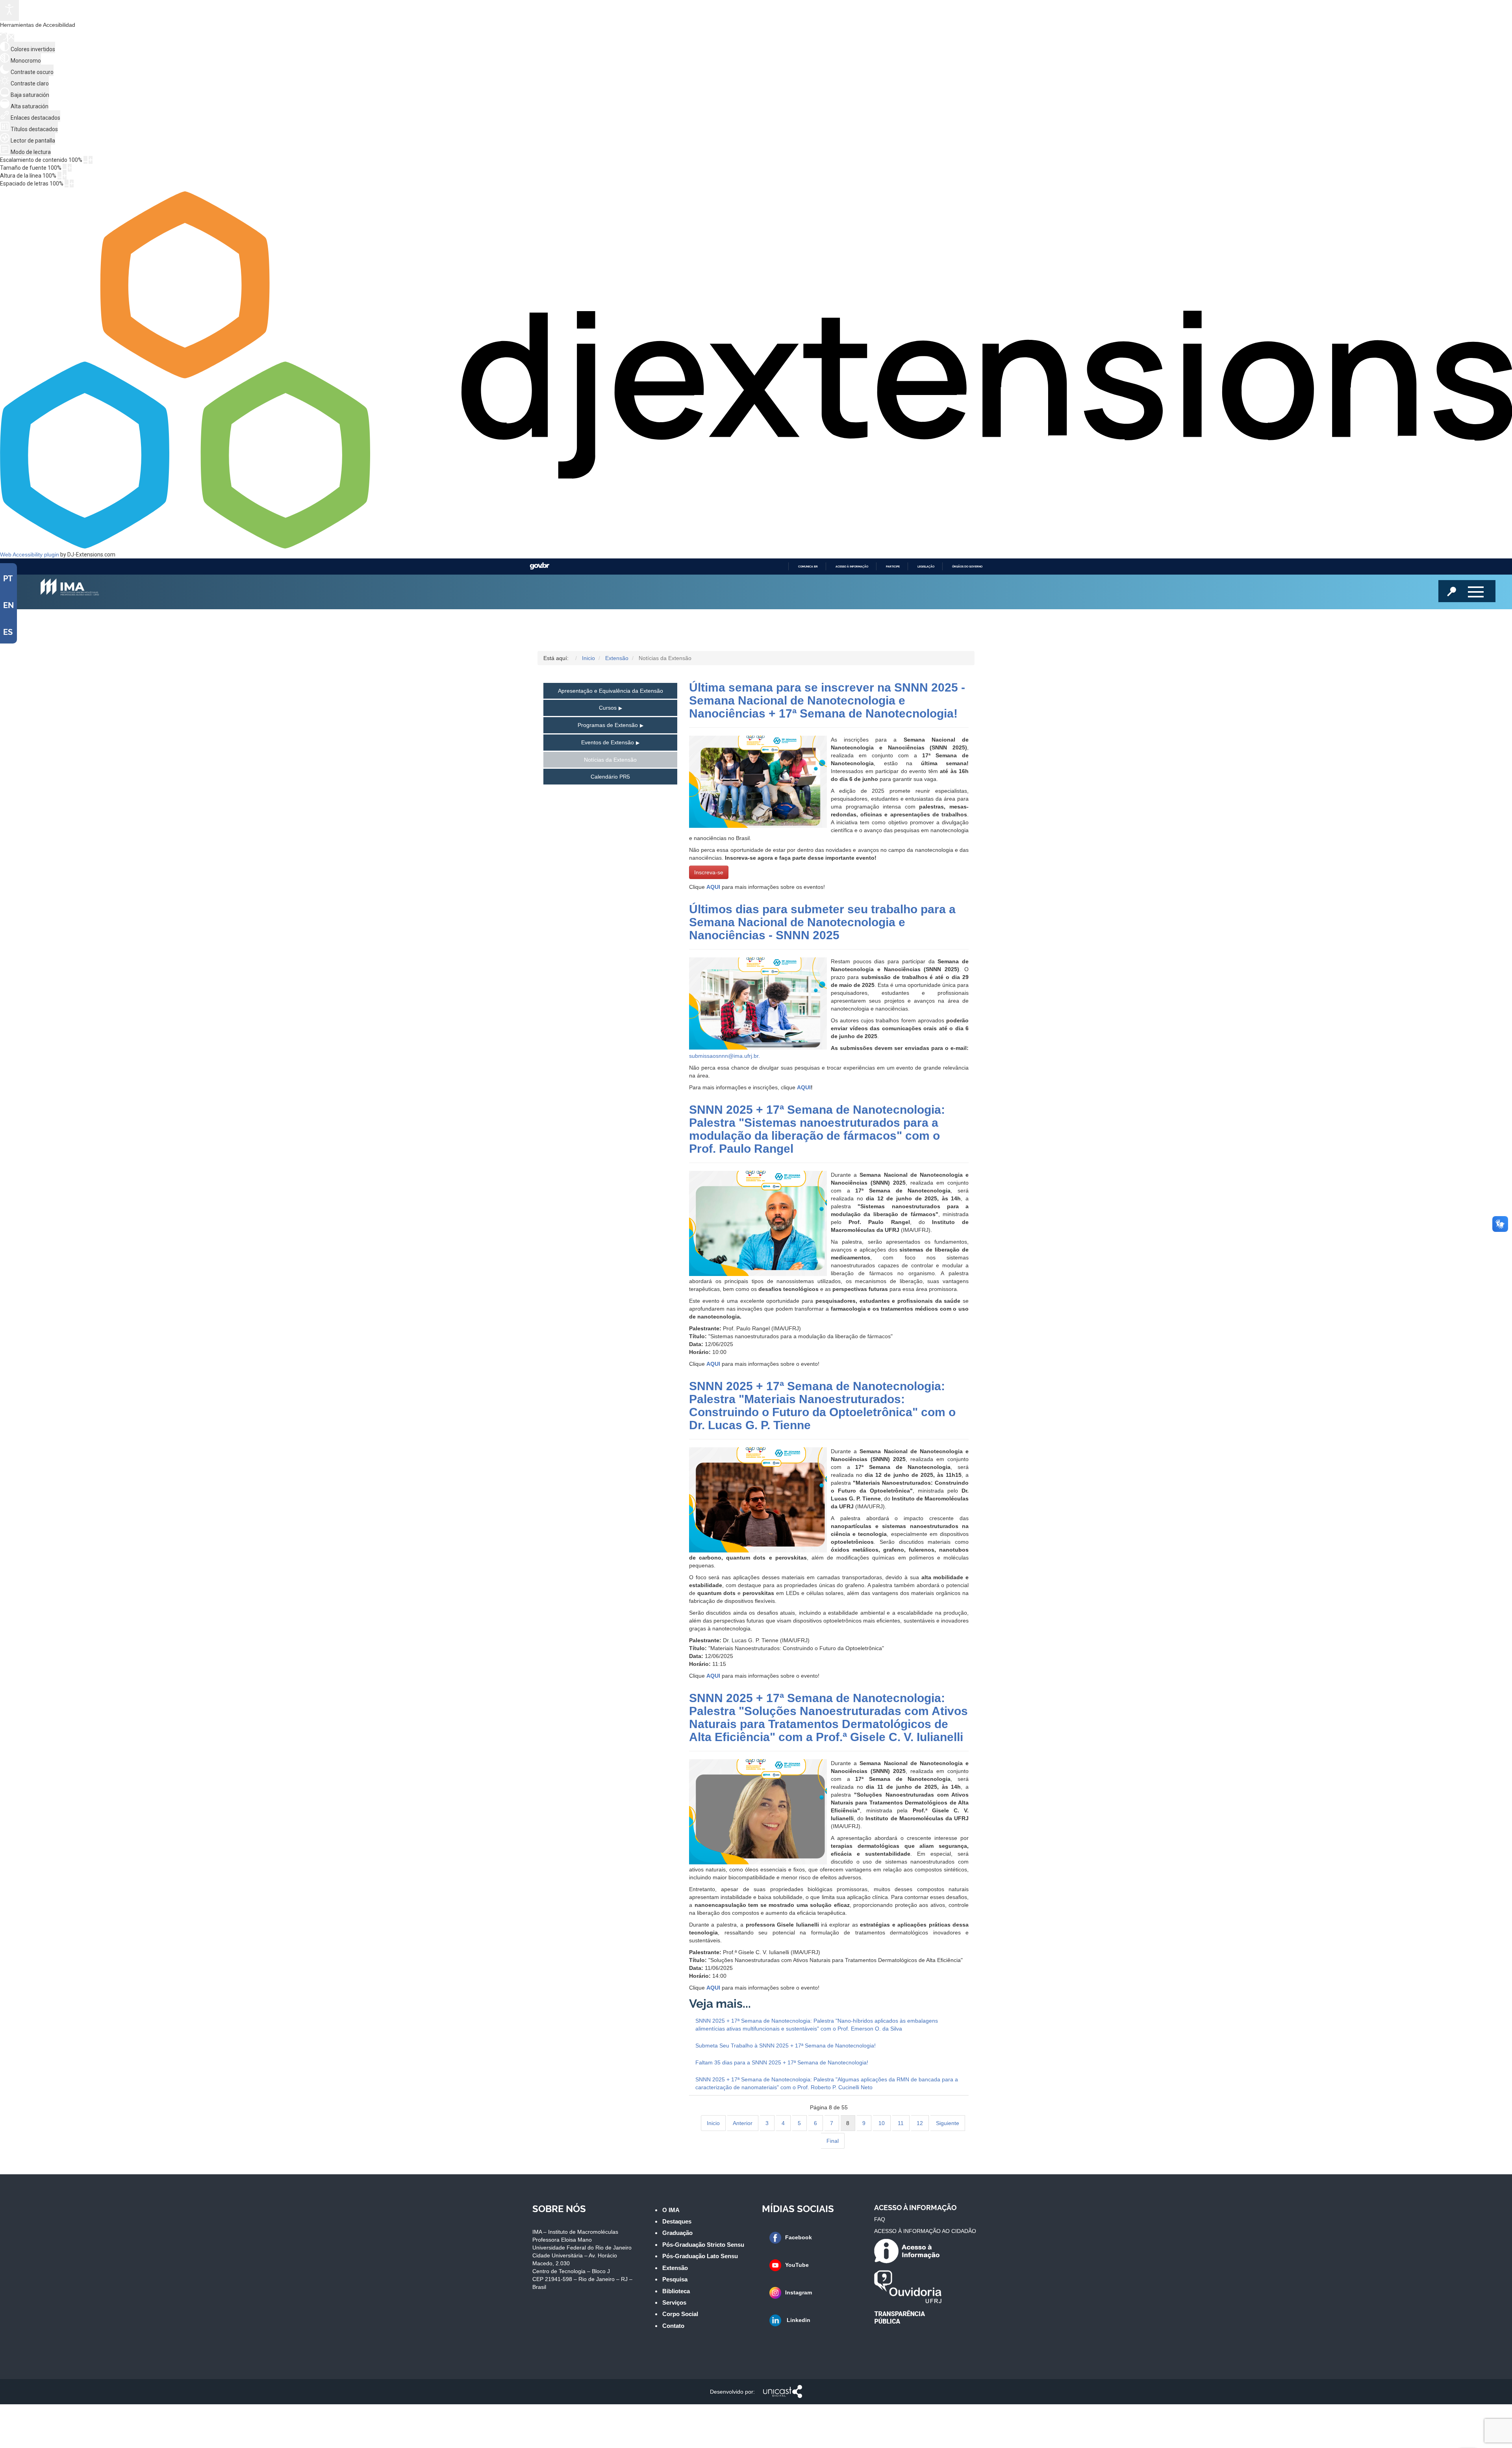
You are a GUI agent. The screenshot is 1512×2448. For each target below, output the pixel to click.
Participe (893, 567)
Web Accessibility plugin (30, 555)
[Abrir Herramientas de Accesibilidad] (9, 10)
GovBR (539, 566)
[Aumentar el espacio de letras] (72, 184)
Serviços (674, 2302)
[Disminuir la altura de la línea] (59, 176)
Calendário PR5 (610, 777)
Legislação (926, 567)
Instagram (799, 2292)
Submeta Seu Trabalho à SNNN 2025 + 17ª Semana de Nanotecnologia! (786, 2046)
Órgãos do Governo (967, 567)
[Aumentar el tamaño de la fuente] (70, 168)
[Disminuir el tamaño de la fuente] (65, 168)
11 (901, 2123)
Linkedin (798, 2320)
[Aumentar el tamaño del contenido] (91, 160)
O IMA (671, 2210)
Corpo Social (680, 2314)
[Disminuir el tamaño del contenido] (85, 160)
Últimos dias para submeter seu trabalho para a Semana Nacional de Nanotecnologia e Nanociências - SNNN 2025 (822, 922)
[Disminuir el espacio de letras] (67, 184)
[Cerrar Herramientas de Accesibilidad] (11, 38)
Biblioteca (676, 2291)
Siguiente (948, 2123)
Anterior (743, 2123)
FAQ (880, 2219)
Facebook (799, 2237)
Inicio (713, 2123)
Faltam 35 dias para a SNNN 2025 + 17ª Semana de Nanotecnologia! (782, 2062)
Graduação (677, 2233)
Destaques (677, 2221)
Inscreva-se (709, 872)
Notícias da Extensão (610, 760)
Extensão (675, 2268)
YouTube (797, 2265)
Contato (673, 2326)
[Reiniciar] (4, 37)
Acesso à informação (852, 567)
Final (833, 2141)
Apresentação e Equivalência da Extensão (611, 691)
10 (882, 2123)
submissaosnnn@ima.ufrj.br (724, 1056)
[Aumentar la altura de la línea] (65, 176)
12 (920, 2123)
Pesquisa (675, 2279)
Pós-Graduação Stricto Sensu (703, 2245)
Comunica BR (808, 567)
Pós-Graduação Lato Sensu (700, 2256)
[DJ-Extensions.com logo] (756, 547)
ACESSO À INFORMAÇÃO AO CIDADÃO (925, 2231)
